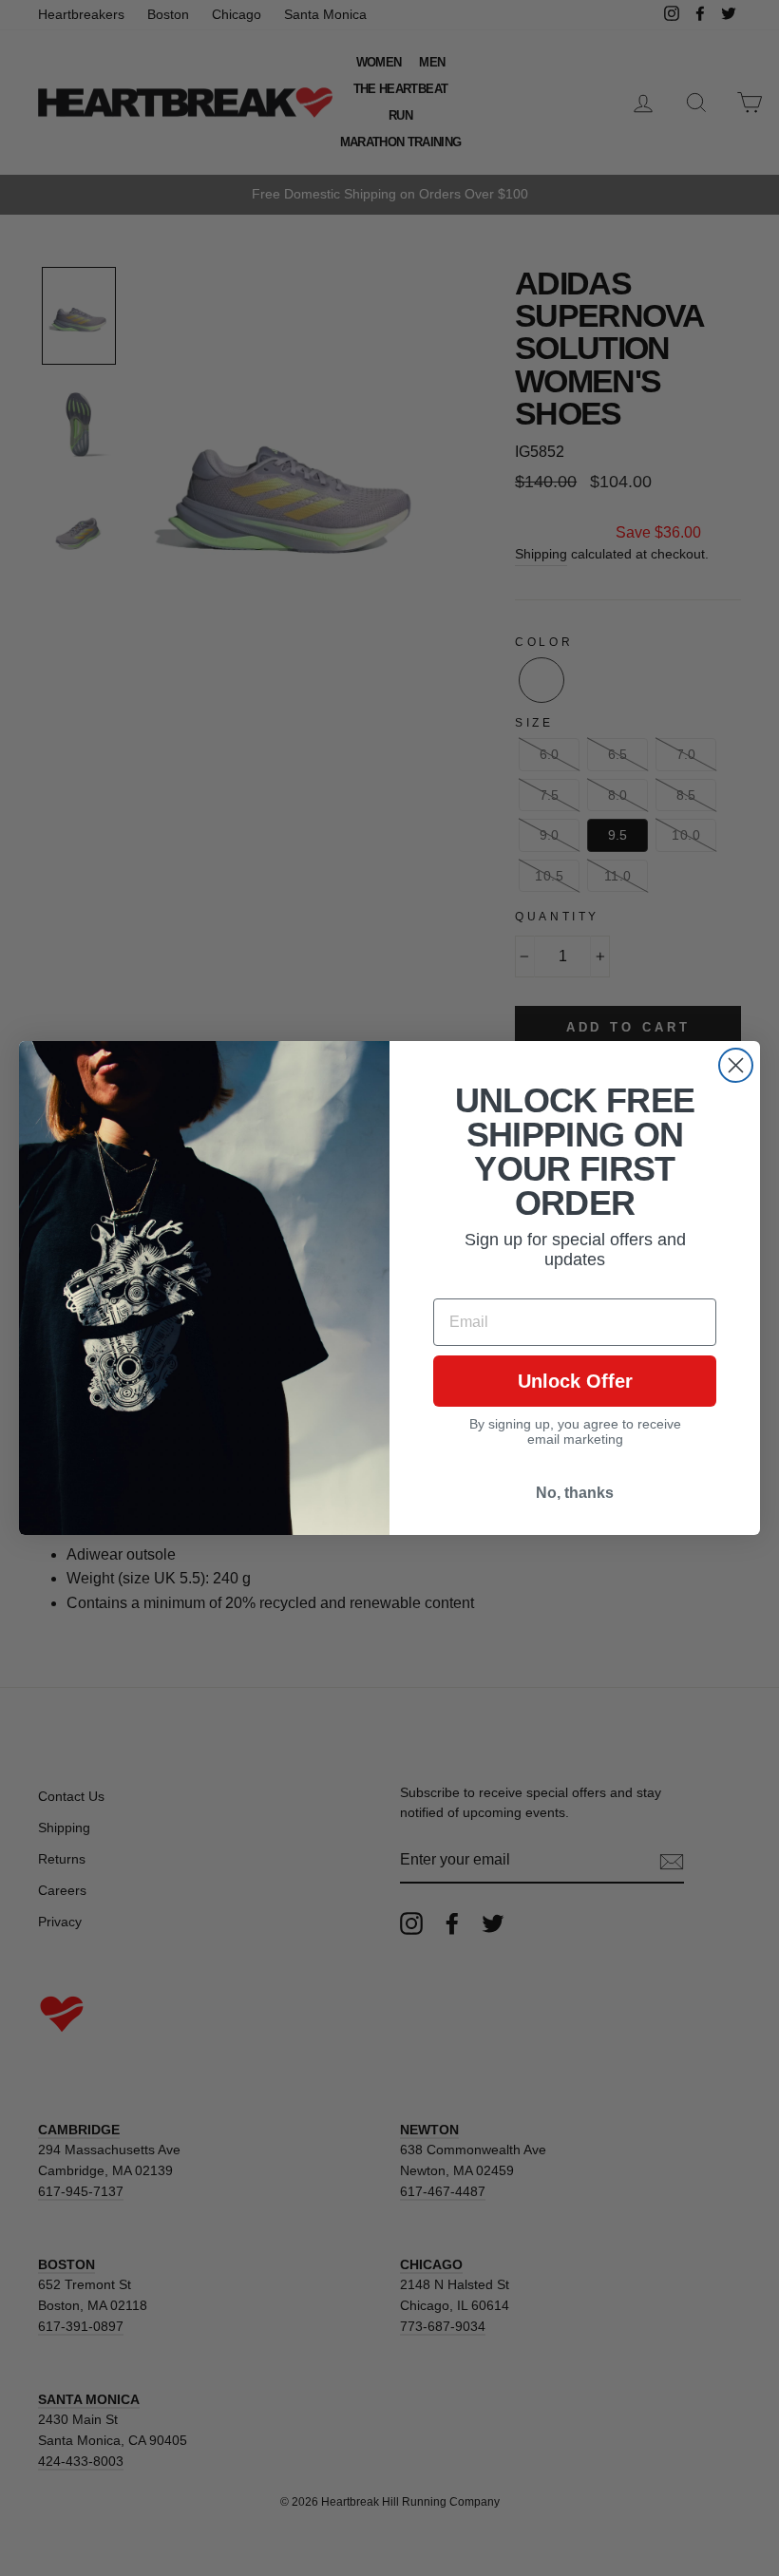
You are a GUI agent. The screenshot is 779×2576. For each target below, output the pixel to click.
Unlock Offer (575, 1381)
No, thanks (575, 1493)
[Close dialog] (736, 1065)
